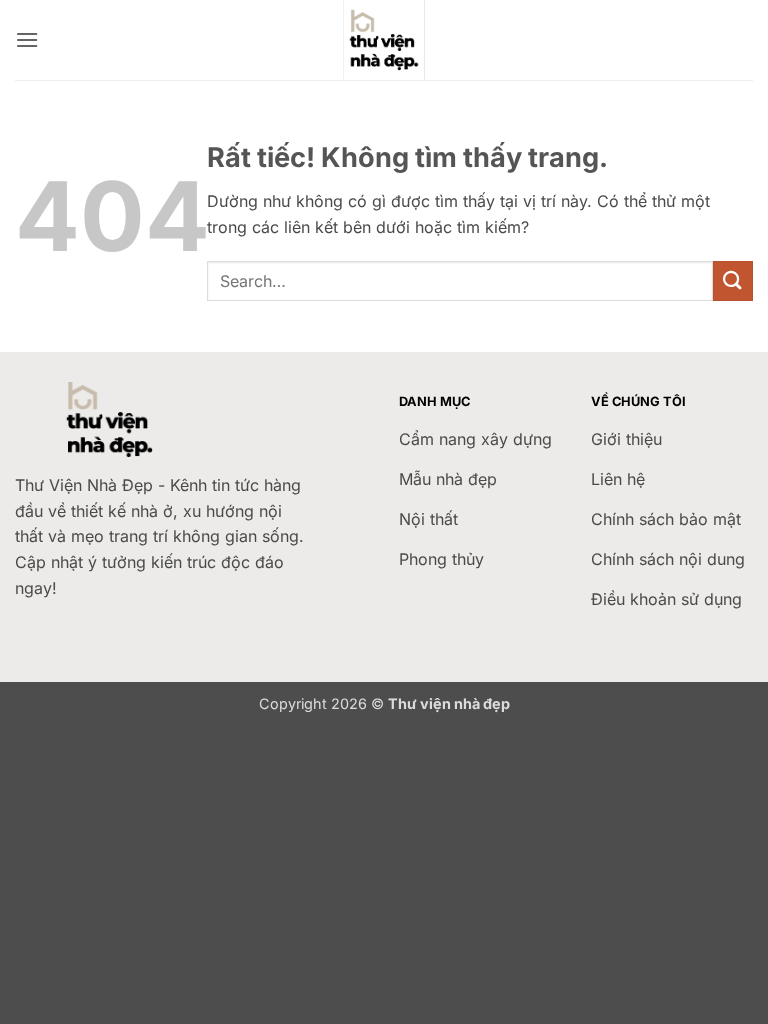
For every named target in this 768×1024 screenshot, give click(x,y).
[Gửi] (733, 280)
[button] (27, 39)
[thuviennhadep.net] (384, 40)
